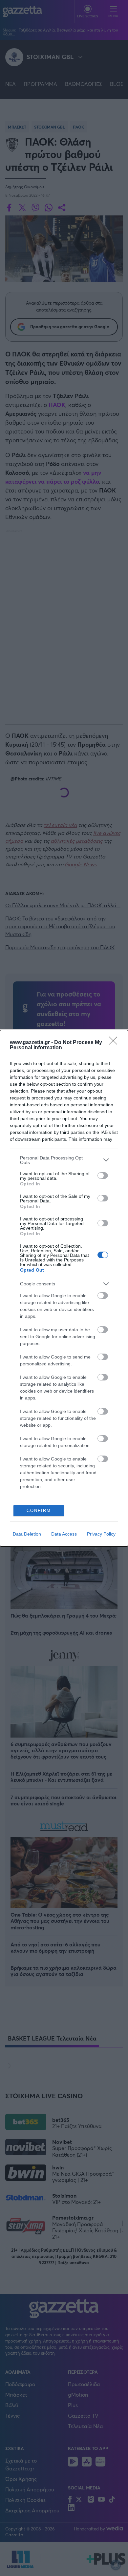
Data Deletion (27, 1534)
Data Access (64, 1534)
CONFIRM (39, 1510)
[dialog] (64, 1288)
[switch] (103, 1176)
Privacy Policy (101, 1534)
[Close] (115, 1043)
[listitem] (64, 1160)
